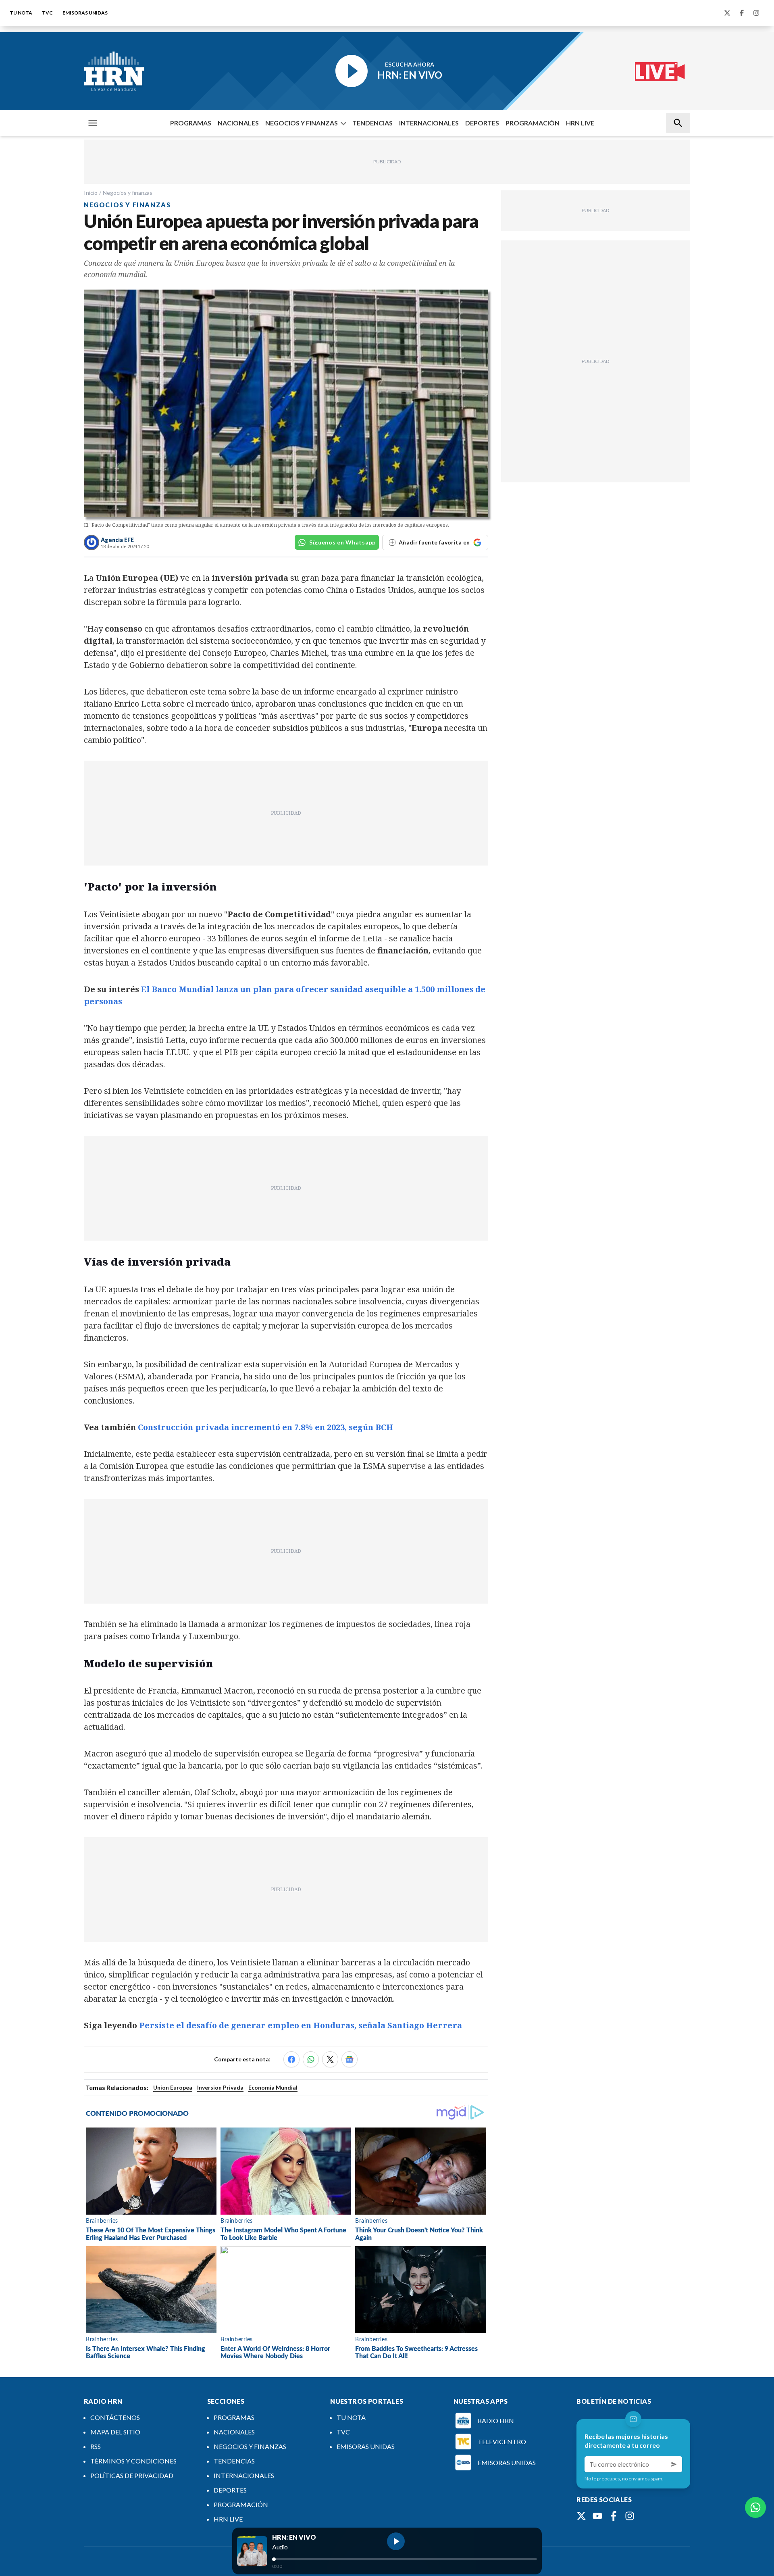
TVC (47, 13)
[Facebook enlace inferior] (614, 2516)
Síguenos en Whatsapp (342, 542)
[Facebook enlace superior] (742, 13)
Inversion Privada (220, 2087)
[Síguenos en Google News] (350, 2059)
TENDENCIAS (372, 123)
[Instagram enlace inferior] (630, 2516)
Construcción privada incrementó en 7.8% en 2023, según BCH (265, 1427)
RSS (96, 2446)
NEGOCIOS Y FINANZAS (302, 123)
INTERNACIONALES (429, 123)
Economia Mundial (273, 2087)
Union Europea (173, 2087)
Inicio (91, 193)
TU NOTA (21, 13)
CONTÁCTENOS (115, 2417)
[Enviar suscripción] (674, 2464)
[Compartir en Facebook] (291, 2059)
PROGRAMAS (191, 123)
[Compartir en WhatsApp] (311, 2059)
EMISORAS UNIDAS (85, 13)
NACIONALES (238, 123)
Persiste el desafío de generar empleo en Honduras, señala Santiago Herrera (301, 2025)
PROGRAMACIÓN (533, 123)
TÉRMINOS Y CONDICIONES (133, 2461)
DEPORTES (482, 123)
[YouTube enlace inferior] (597, 2516)
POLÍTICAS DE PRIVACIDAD (132, 2475)
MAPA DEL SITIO (115, 2432)
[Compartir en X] (330, 2059)
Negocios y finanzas (128, 193)
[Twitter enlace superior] (727, 13)
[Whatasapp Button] (755, 2507)
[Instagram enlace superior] (756, 13)
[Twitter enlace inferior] (581, 2516)
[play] (396, 2541)
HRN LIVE (580, 123)
